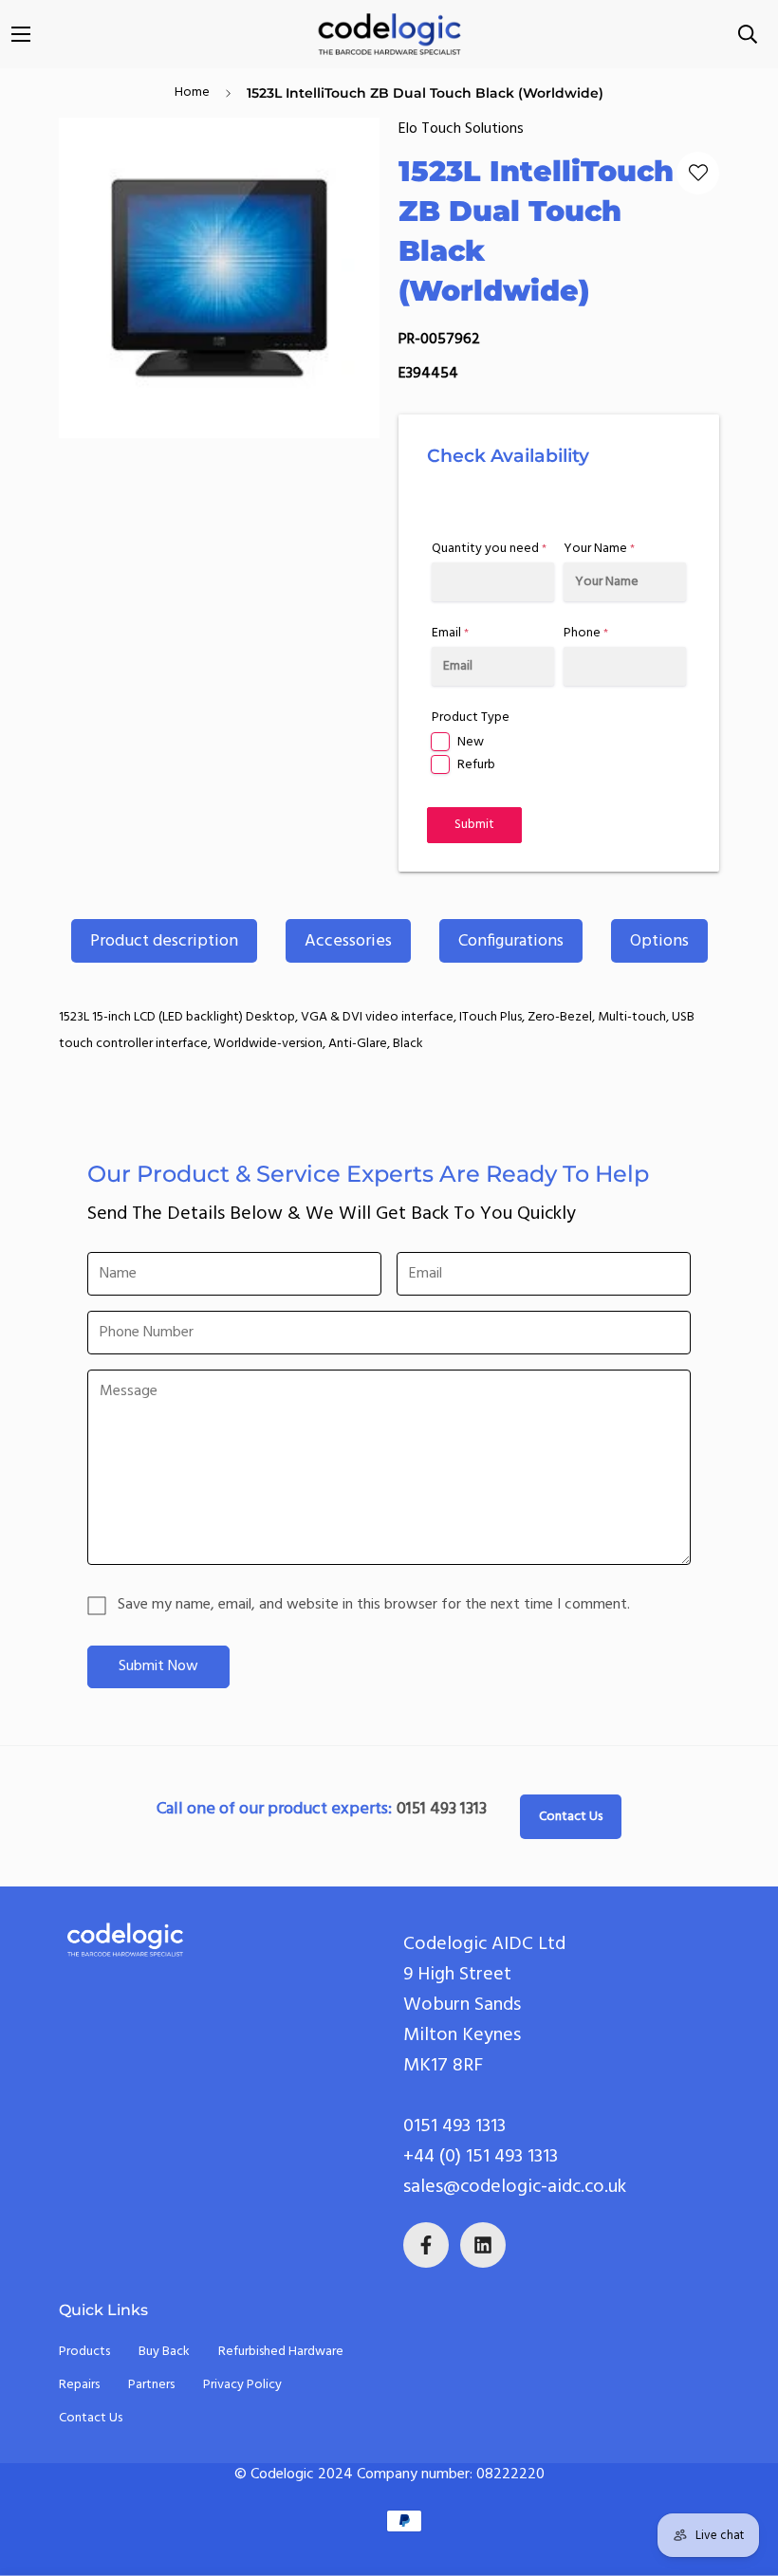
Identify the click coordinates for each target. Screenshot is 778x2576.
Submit (474, 825)
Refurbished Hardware (281, 2352)
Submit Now (158, 1666)
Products (84, 2352)
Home (192, 92)
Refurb (476, 765)
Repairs (79, 2385)
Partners (151, 2385)
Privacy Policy (242, 2385)
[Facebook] (426, 2245)
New (471, 742)
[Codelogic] (389, 34)
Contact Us (571, 1817)
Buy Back (164, 2352)
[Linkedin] (483, 2245)
